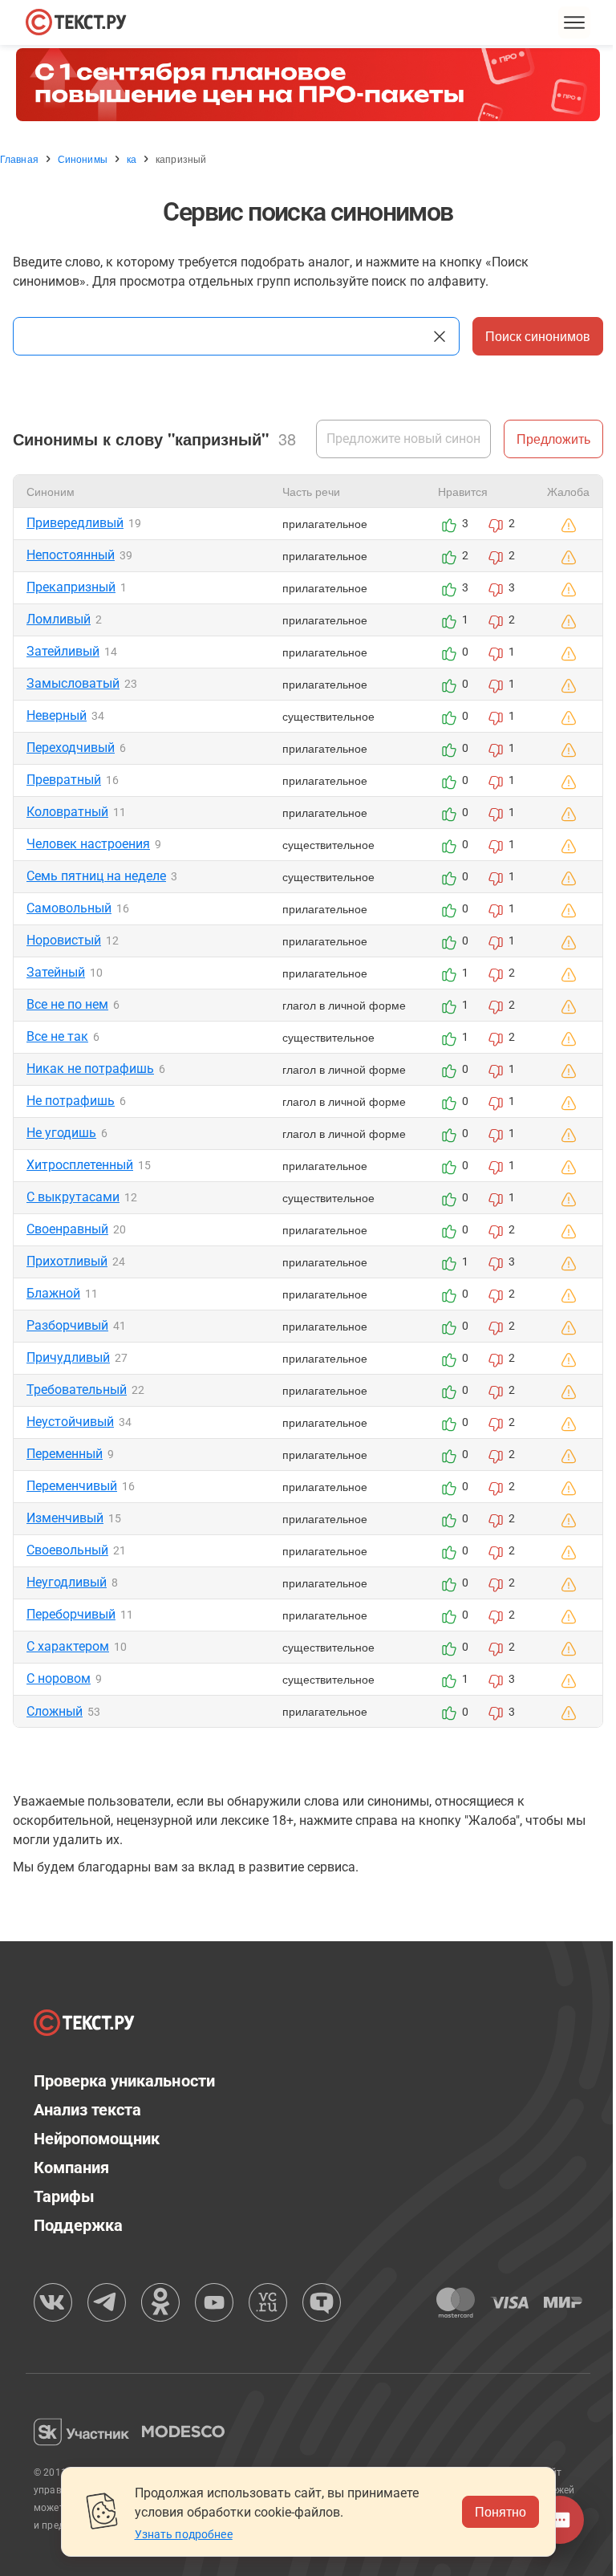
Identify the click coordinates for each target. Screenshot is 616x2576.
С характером (68, 1646)
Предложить (553, 439)
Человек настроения (88, 844)
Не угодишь (61, 1133)
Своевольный (67, 1550)
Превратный (64, 780)
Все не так (57, 1036)
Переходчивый (71, 748)
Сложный (55, 1711)
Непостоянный (71, 555)
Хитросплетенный (80, 1165)
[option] (308, 85)
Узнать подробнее (184, 2534)
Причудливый (68, 1357)
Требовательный (77, 1390)
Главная (19, 159)
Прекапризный (71, 587)
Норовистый (64, 940)
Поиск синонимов (538, 336)
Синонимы (83, 159)
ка (132, 159)
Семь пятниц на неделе (96, 876)
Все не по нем (67, 1004)
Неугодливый (67, 1582)
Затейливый (63, 651)
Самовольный (69, 908)
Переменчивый (72, 1486)
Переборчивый (71, 1614)
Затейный (56, 972)
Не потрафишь (71, 1101)
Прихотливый (67, 1261)
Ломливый (59, 619)
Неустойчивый (70, 1422)
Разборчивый (67, 1325)
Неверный (57, 715)
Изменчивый (65, 1518)
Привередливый (75, 523)
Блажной (53, 1293)
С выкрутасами (73, 1197)
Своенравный (67, 1229)
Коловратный (67, 812)
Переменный (65, 1454)
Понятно (500, 2511)
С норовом (59, 1678)
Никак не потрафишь (90, 1069)
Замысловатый (73, 683)
